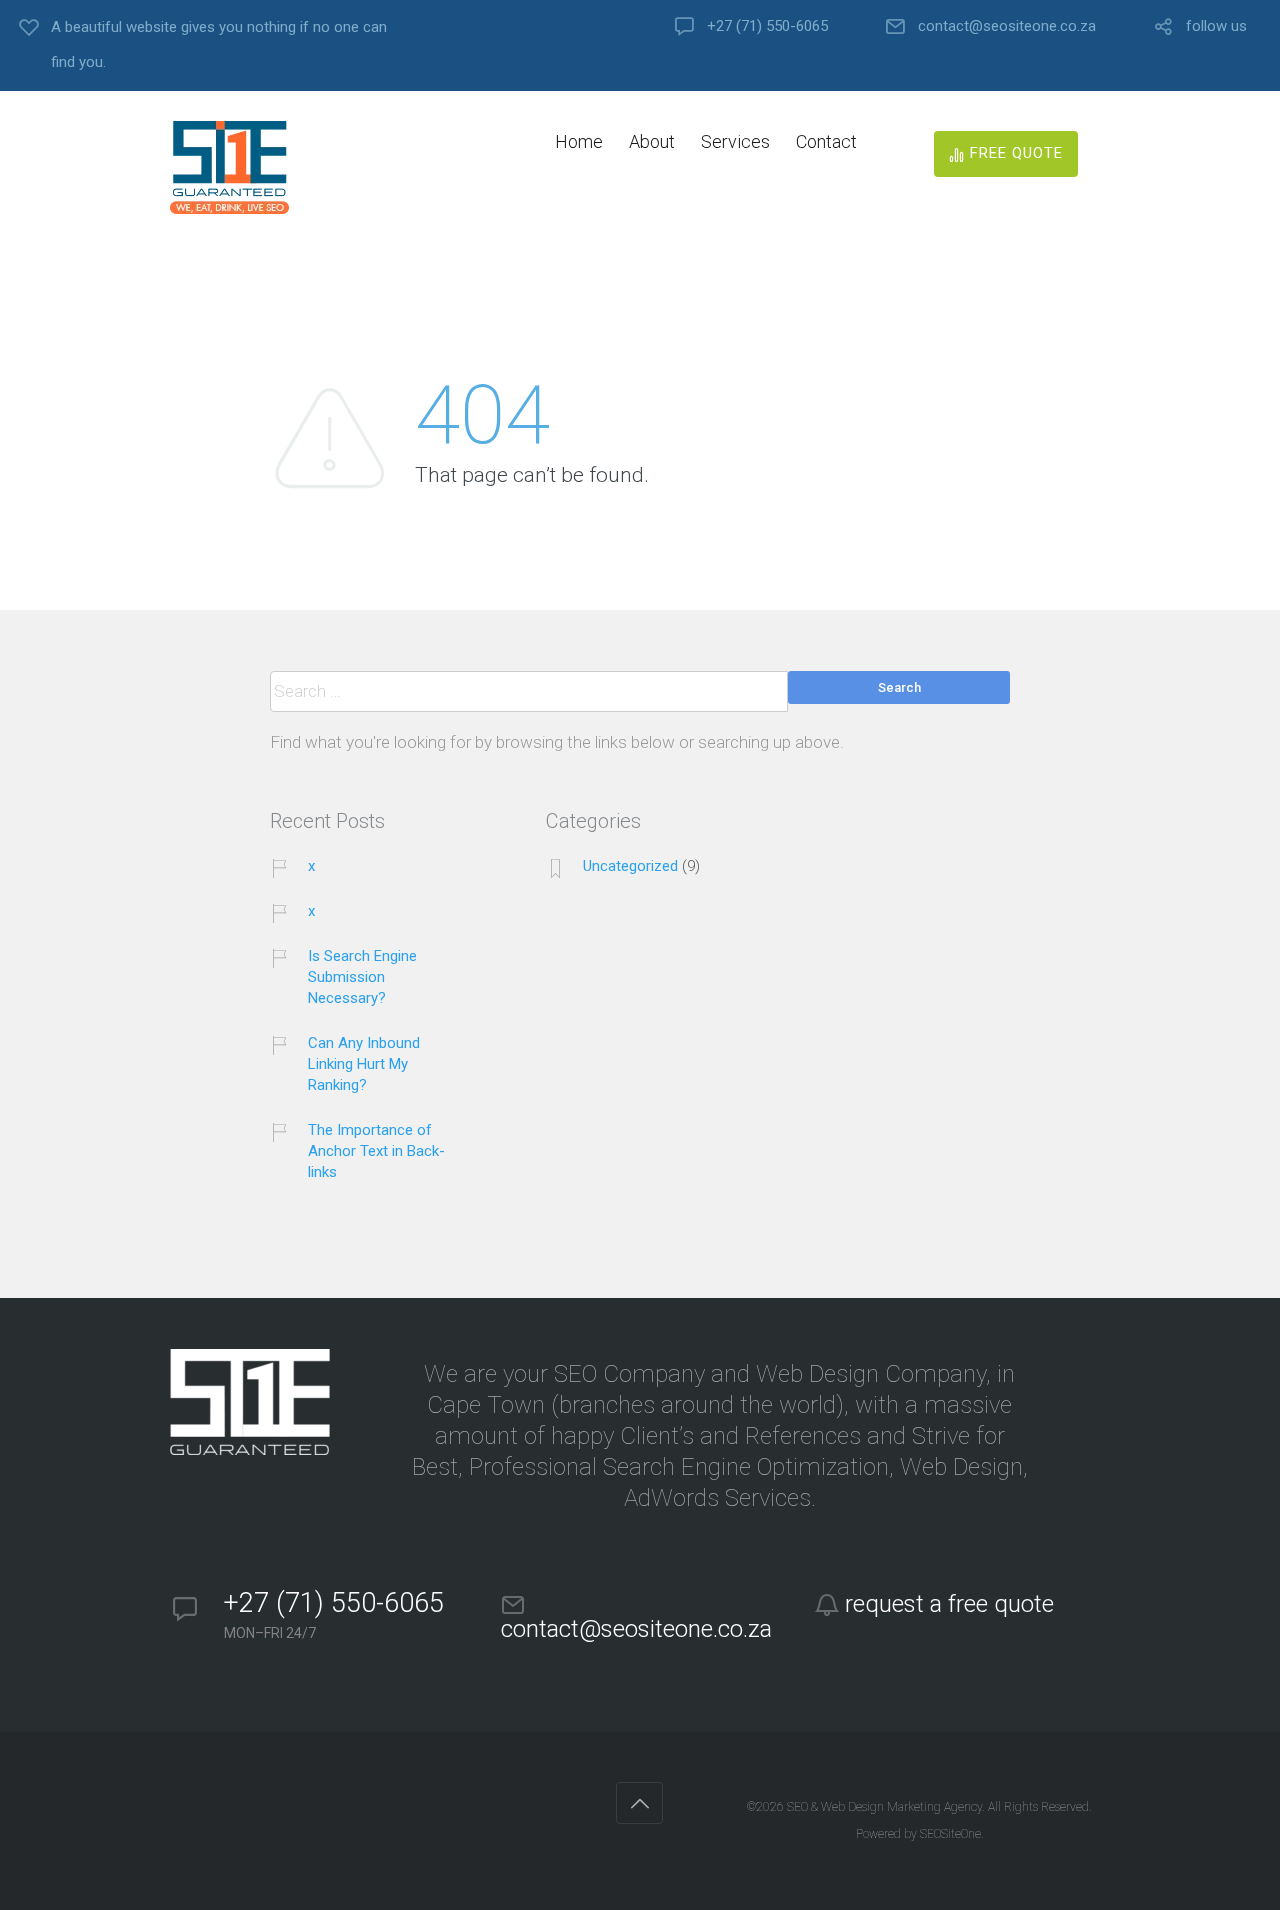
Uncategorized (630, 866)
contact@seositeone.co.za (1007, 26)
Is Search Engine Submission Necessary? (362, 977)
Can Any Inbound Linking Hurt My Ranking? (364, 1064)
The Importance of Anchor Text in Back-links (376, 1151)
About (652, 141)
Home (579, 141)
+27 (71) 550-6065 (767, 26)
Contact (826, 141)
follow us (1216, 26)
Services (735, 141)
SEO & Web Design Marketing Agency (884, 1807)
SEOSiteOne (950, 1834)
